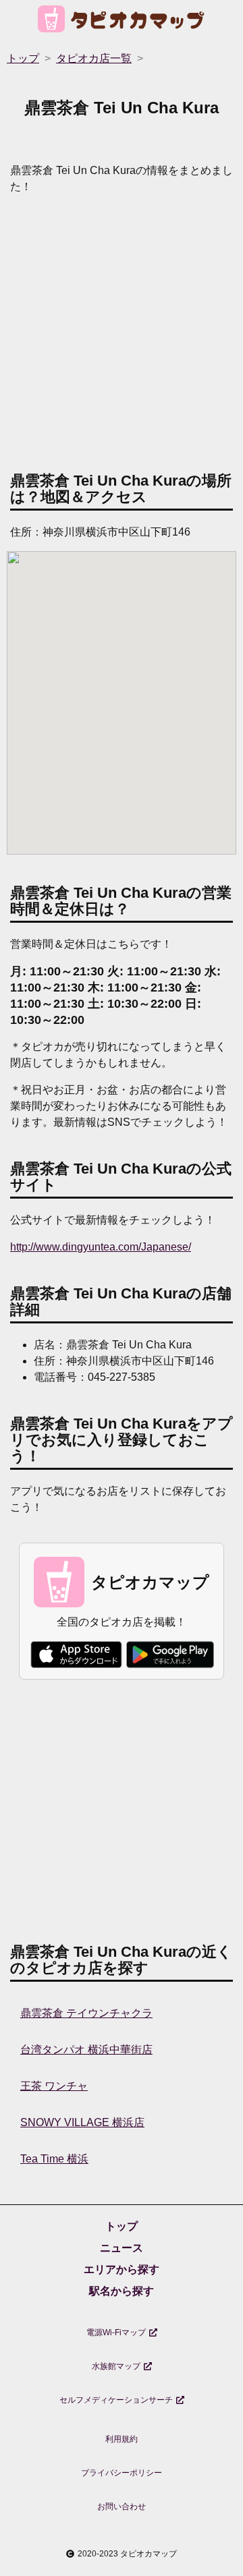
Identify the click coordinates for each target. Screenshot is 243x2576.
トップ (122, 2226)
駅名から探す (122, 2291)
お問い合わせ (122, 2507)
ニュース (122, 2248)
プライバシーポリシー (122, 2473)
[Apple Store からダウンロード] (76, 1655)
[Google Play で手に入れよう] (170, 1655)
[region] (122, 330)
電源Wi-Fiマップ (116, 2332)
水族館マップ (116, 2366)
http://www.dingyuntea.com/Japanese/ (101, 1247)
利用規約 (122, 2439)
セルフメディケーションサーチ (116, 2400)
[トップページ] (122, 21)
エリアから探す (122, 2269)
